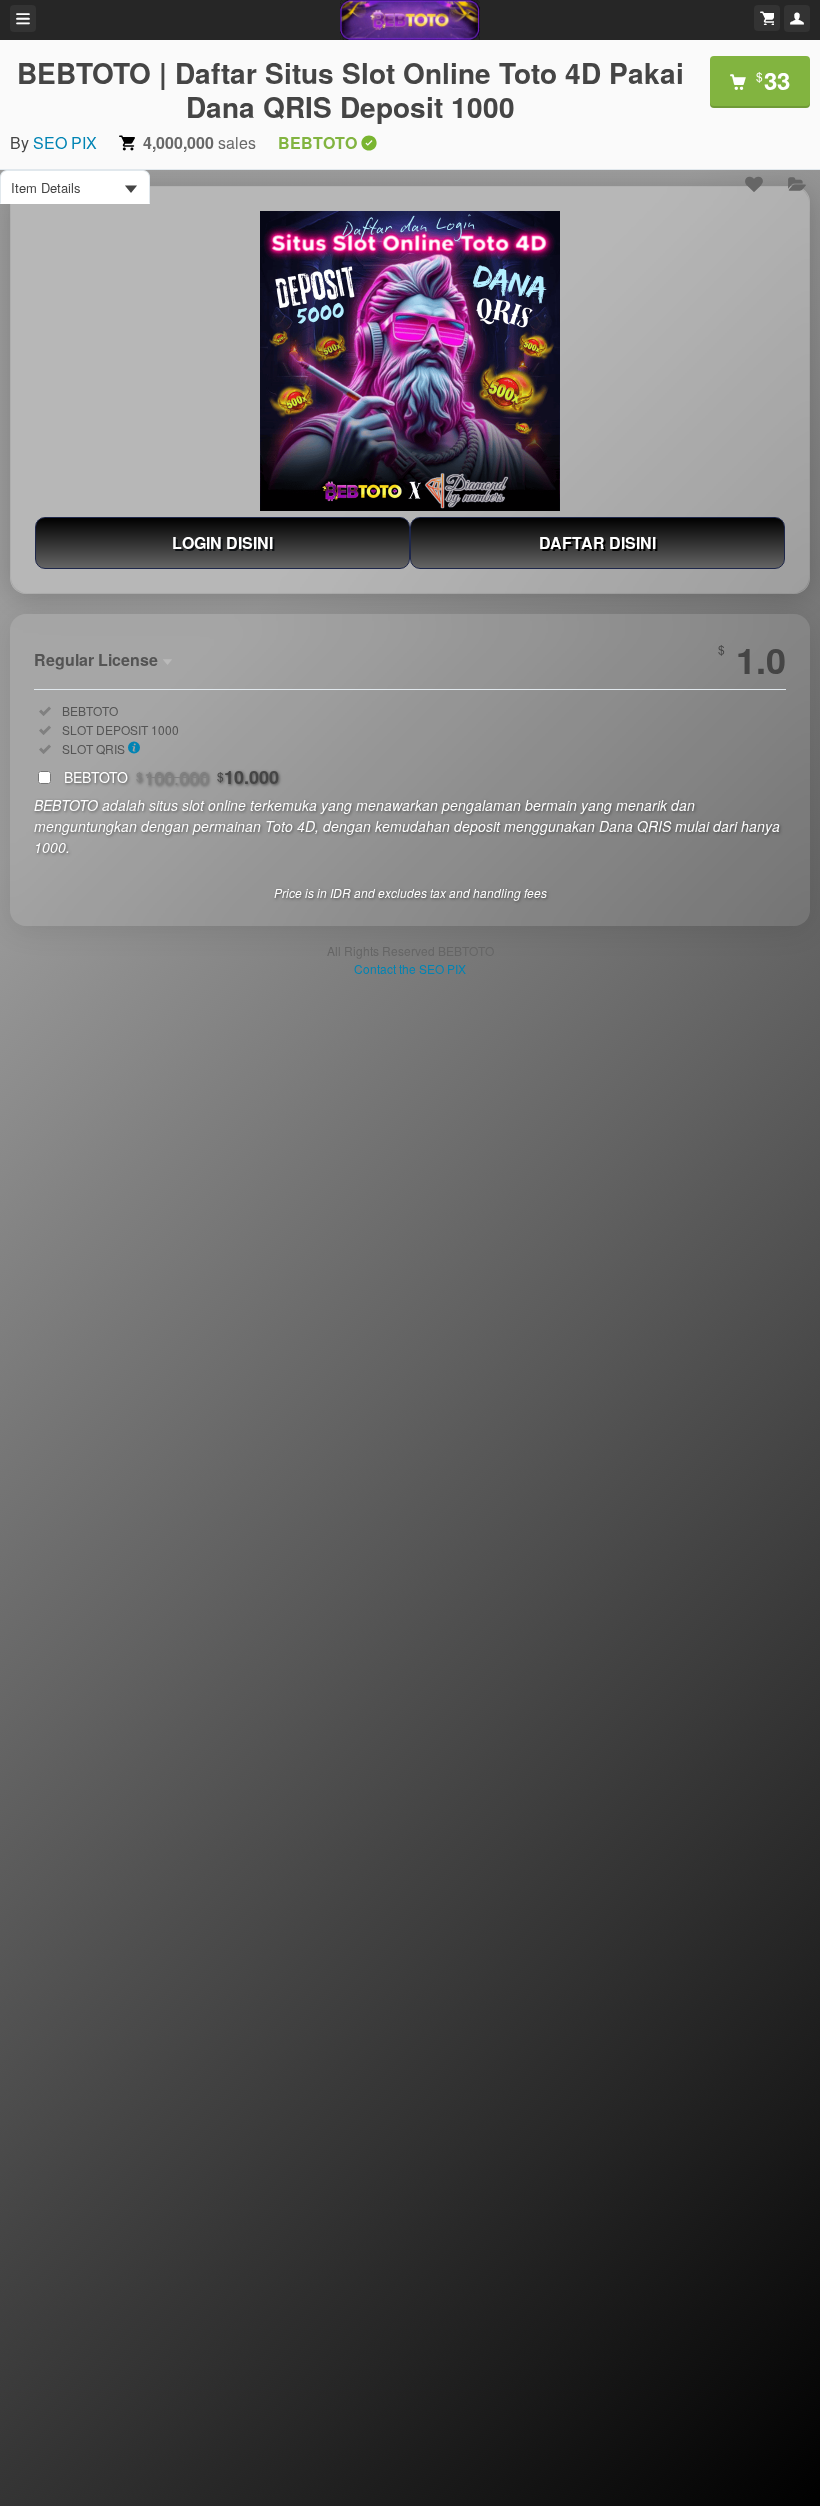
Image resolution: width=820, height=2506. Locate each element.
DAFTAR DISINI (597, 542)
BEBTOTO (171, 777)
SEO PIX (65, 142)
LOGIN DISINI (222, 542)
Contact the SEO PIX (410, 968)
